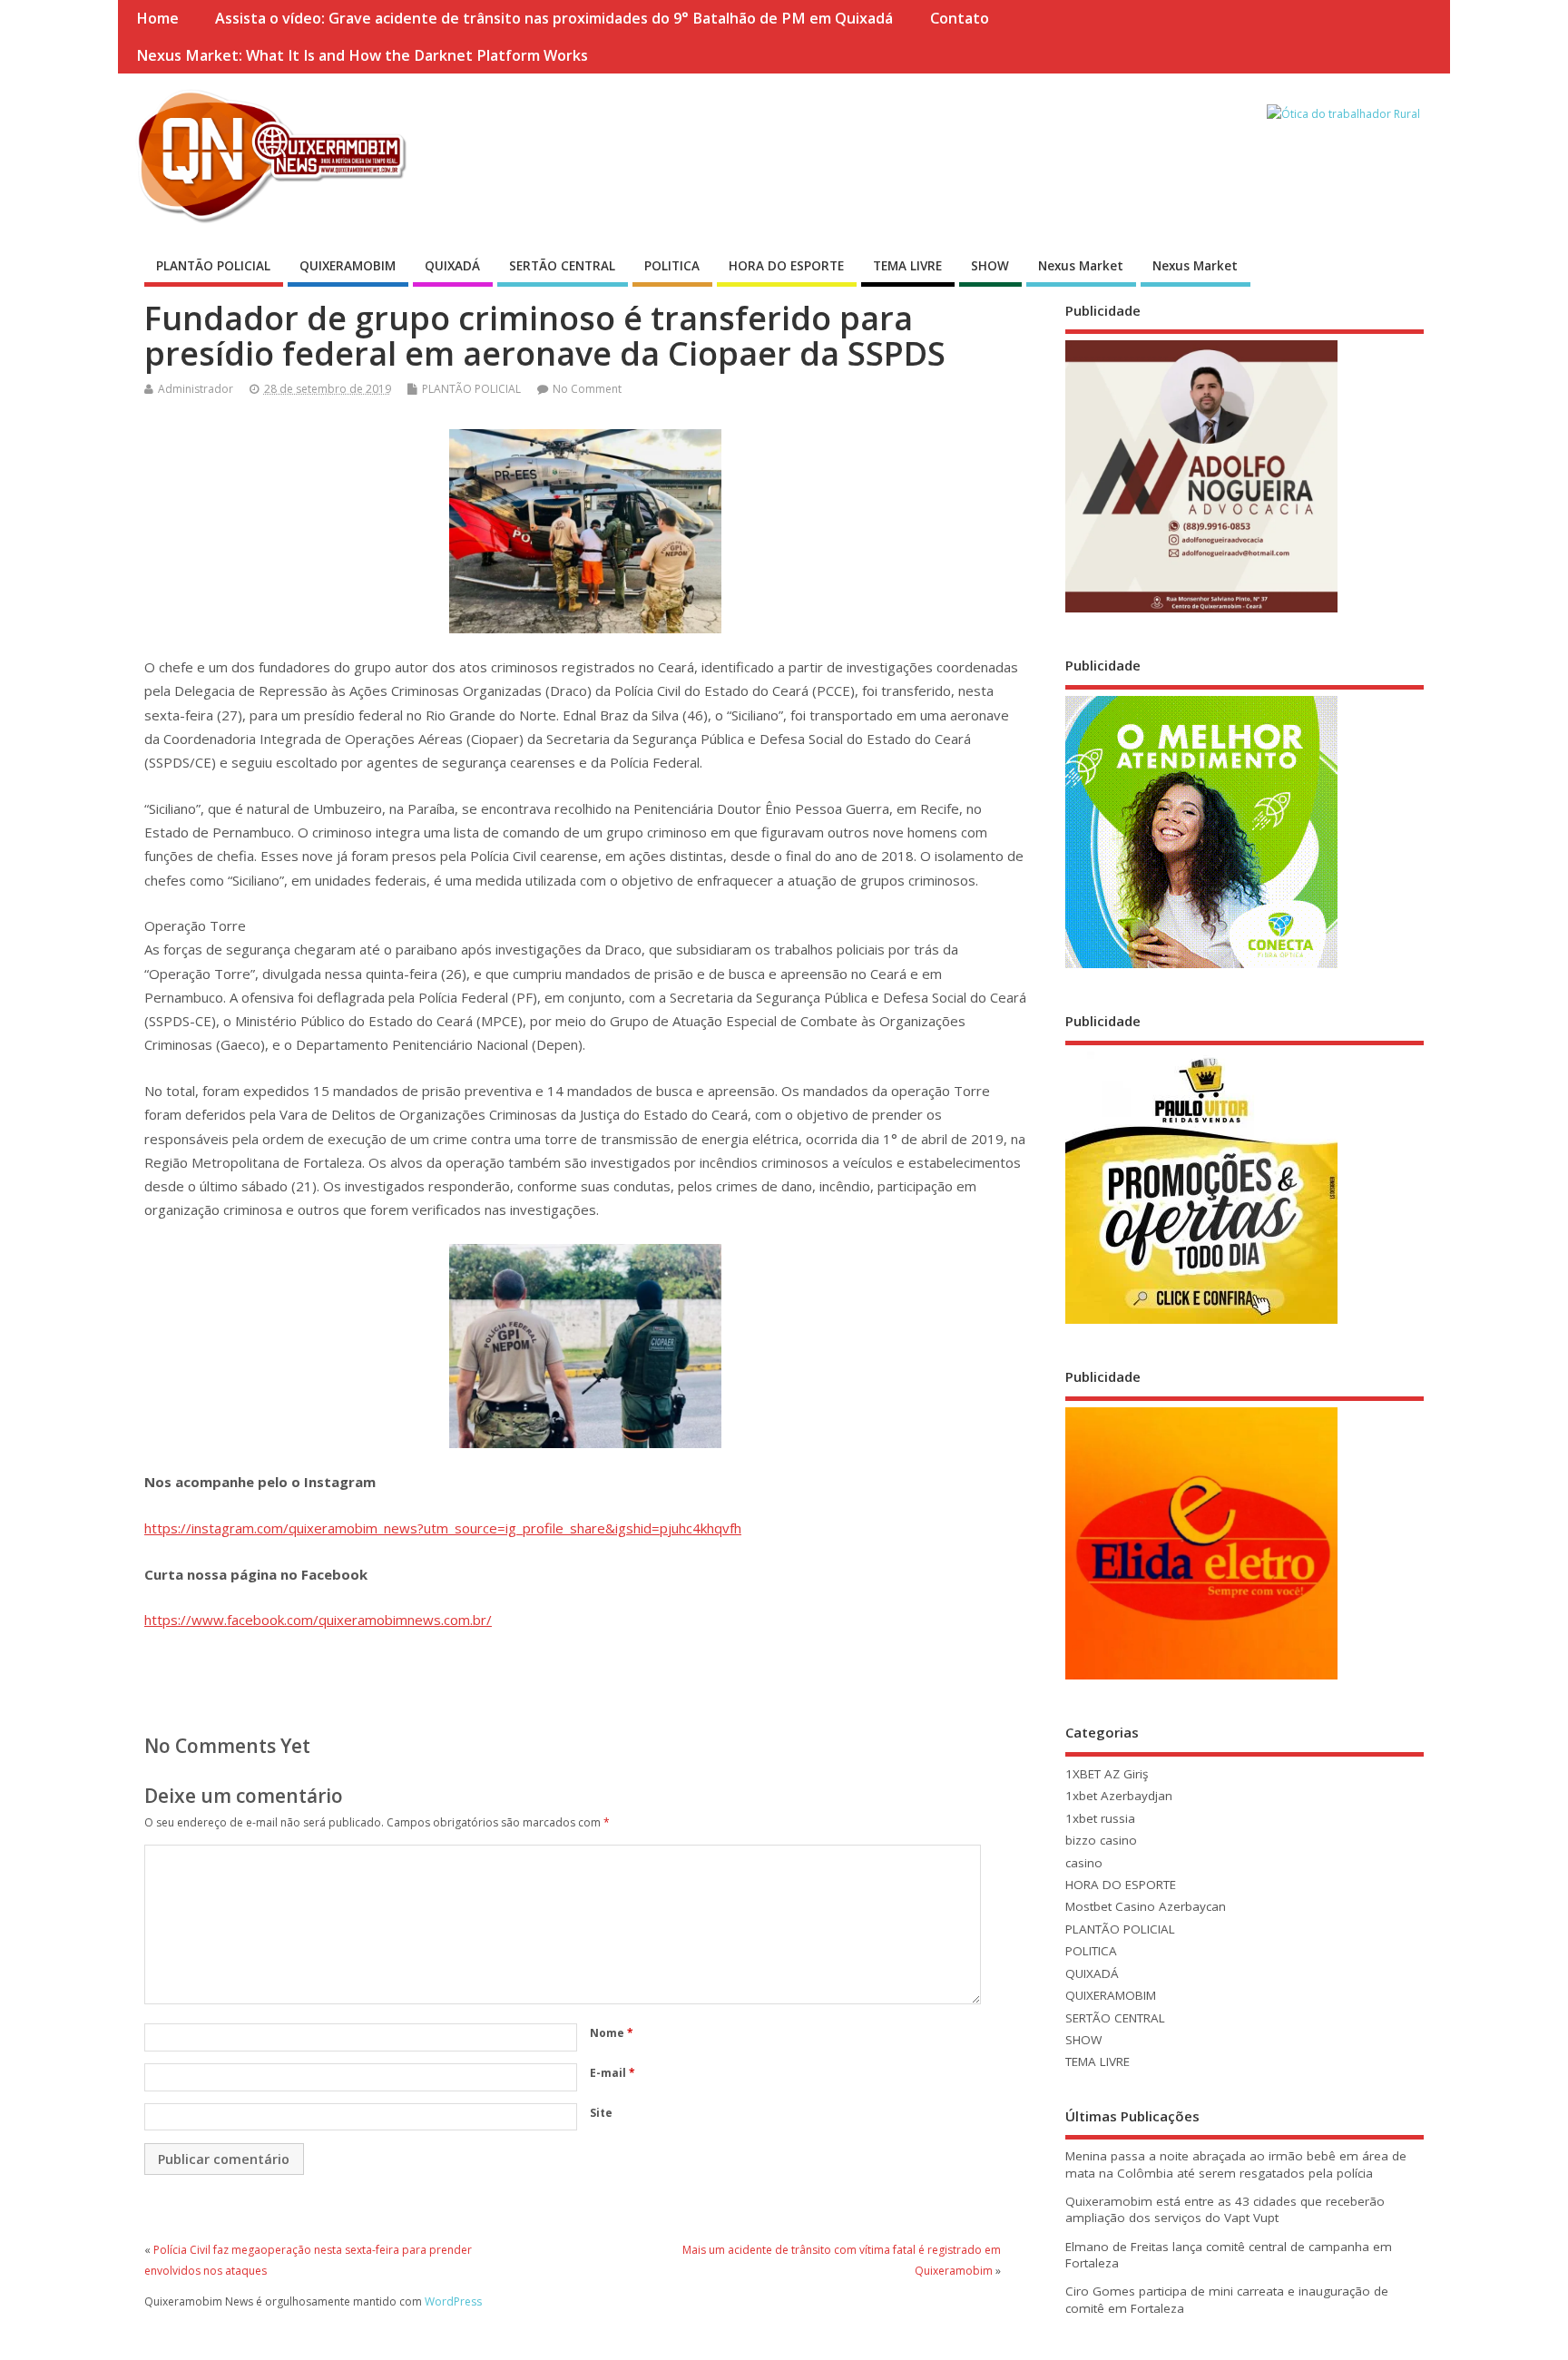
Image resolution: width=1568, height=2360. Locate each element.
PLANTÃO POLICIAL (213, 266)
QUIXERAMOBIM (348, 266)
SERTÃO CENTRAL (562, 266)
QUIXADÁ (452, 266)
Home (157, 18)
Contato (960, 18)
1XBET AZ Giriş (1107, 1774)
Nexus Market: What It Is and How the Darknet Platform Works (362, 55)
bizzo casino (1101, 1840)
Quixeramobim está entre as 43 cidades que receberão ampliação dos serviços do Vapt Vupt (1225, 2210)
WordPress (453, 2301)
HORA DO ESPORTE (786, 266)
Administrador (196, 389)
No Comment (587, 389)
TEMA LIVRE (907, 266)
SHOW (990, 266)
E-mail (612, 2073)
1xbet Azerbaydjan (1119, 1796)
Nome (612, 2033)
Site (601, 2113)
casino (1084, 1863)
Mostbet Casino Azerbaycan (1146, 1906)
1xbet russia (1100, 1818)
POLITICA (672, 266)
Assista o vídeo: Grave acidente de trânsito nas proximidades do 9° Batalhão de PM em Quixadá (554, 18)
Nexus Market (1081, 266)
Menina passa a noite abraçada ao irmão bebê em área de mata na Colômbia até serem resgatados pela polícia (1236, 2164)
